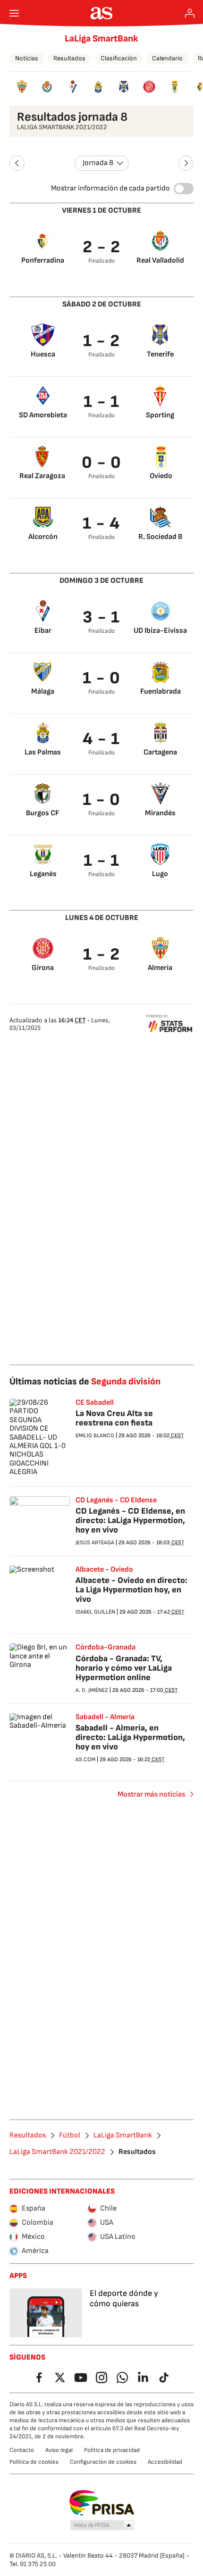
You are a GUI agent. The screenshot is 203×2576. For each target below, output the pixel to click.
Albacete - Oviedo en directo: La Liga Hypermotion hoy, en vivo (131, 1590)
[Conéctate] (190, 13)
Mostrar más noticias (151, 1794)
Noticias (27, 58)
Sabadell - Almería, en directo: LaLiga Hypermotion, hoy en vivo (130, 1737)
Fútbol (70, 2136)
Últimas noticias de (85, 1382)
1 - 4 (101, 524)
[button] (102, 2526)
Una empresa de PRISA (102, 2503)
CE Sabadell (95, 1403)
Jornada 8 (98, 163)
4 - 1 (101, 739)
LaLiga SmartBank (101, 39)
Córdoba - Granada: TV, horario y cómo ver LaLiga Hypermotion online (124, 1668)
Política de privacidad (112, 2450)
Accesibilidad (165, 2462)
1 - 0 (102, 678)
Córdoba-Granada (106, 1648)
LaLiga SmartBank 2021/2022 (57, 2152)
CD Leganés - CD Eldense (116, 1500)
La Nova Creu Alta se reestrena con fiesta (114, 1418)
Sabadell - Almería (105, 1717)
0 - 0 (102, 463)
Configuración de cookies (103, 2462)
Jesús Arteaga (95, 1543)
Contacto (22, 2450)
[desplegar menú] (14, 13)
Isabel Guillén (95, 1612)
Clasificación (119, 58)
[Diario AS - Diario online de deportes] (102, 13)
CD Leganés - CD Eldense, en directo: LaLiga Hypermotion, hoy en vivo (130, 1520)
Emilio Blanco (95, 1436)
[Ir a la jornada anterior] (17, 163)
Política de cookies (34, 2462)
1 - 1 (102, 402)
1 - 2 (102, 341)
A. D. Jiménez (92, 1690)
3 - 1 (101, 617)
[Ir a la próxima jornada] (186, 163)
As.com (85, 1760)
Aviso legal (59, 2450)
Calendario (167, 58)
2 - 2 (102, 247)
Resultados (69, 58)
